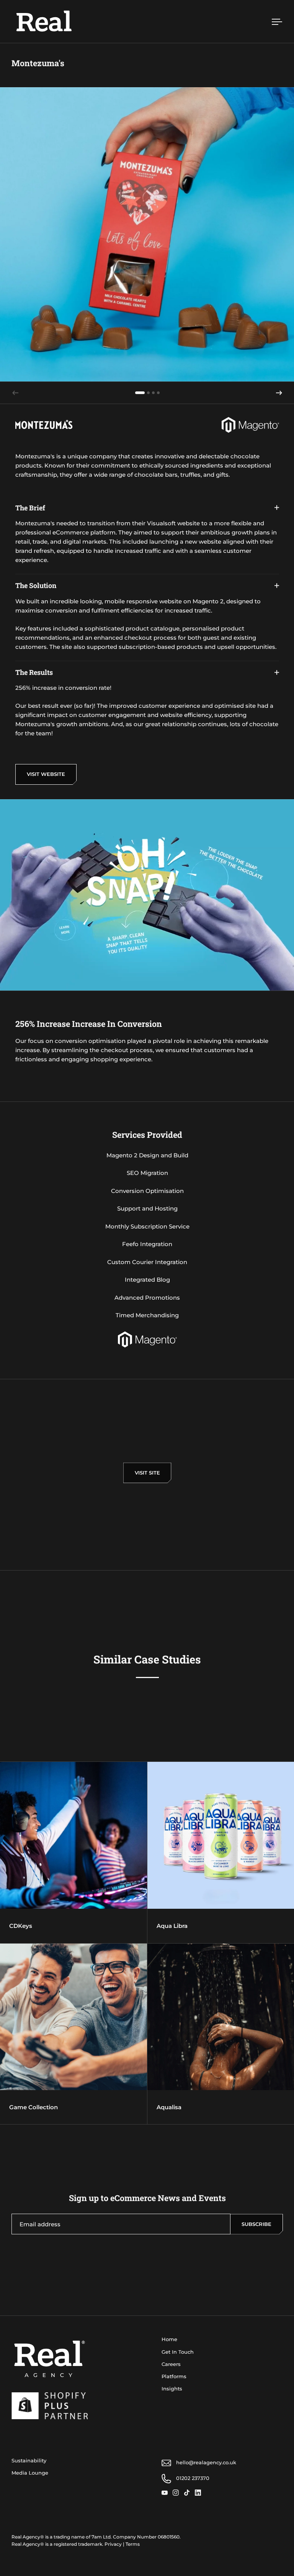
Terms (133, 2544)
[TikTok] (189, 2493)
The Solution (36, 585)
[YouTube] (167, 2493)
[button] (279, 393)
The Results (34, 672)
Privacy (113, 2544)
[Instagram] (178, 2493)
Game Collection (73, 2034)
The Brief (30, 508)
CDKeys (73, 1853)
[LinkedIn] (200, 2493)
